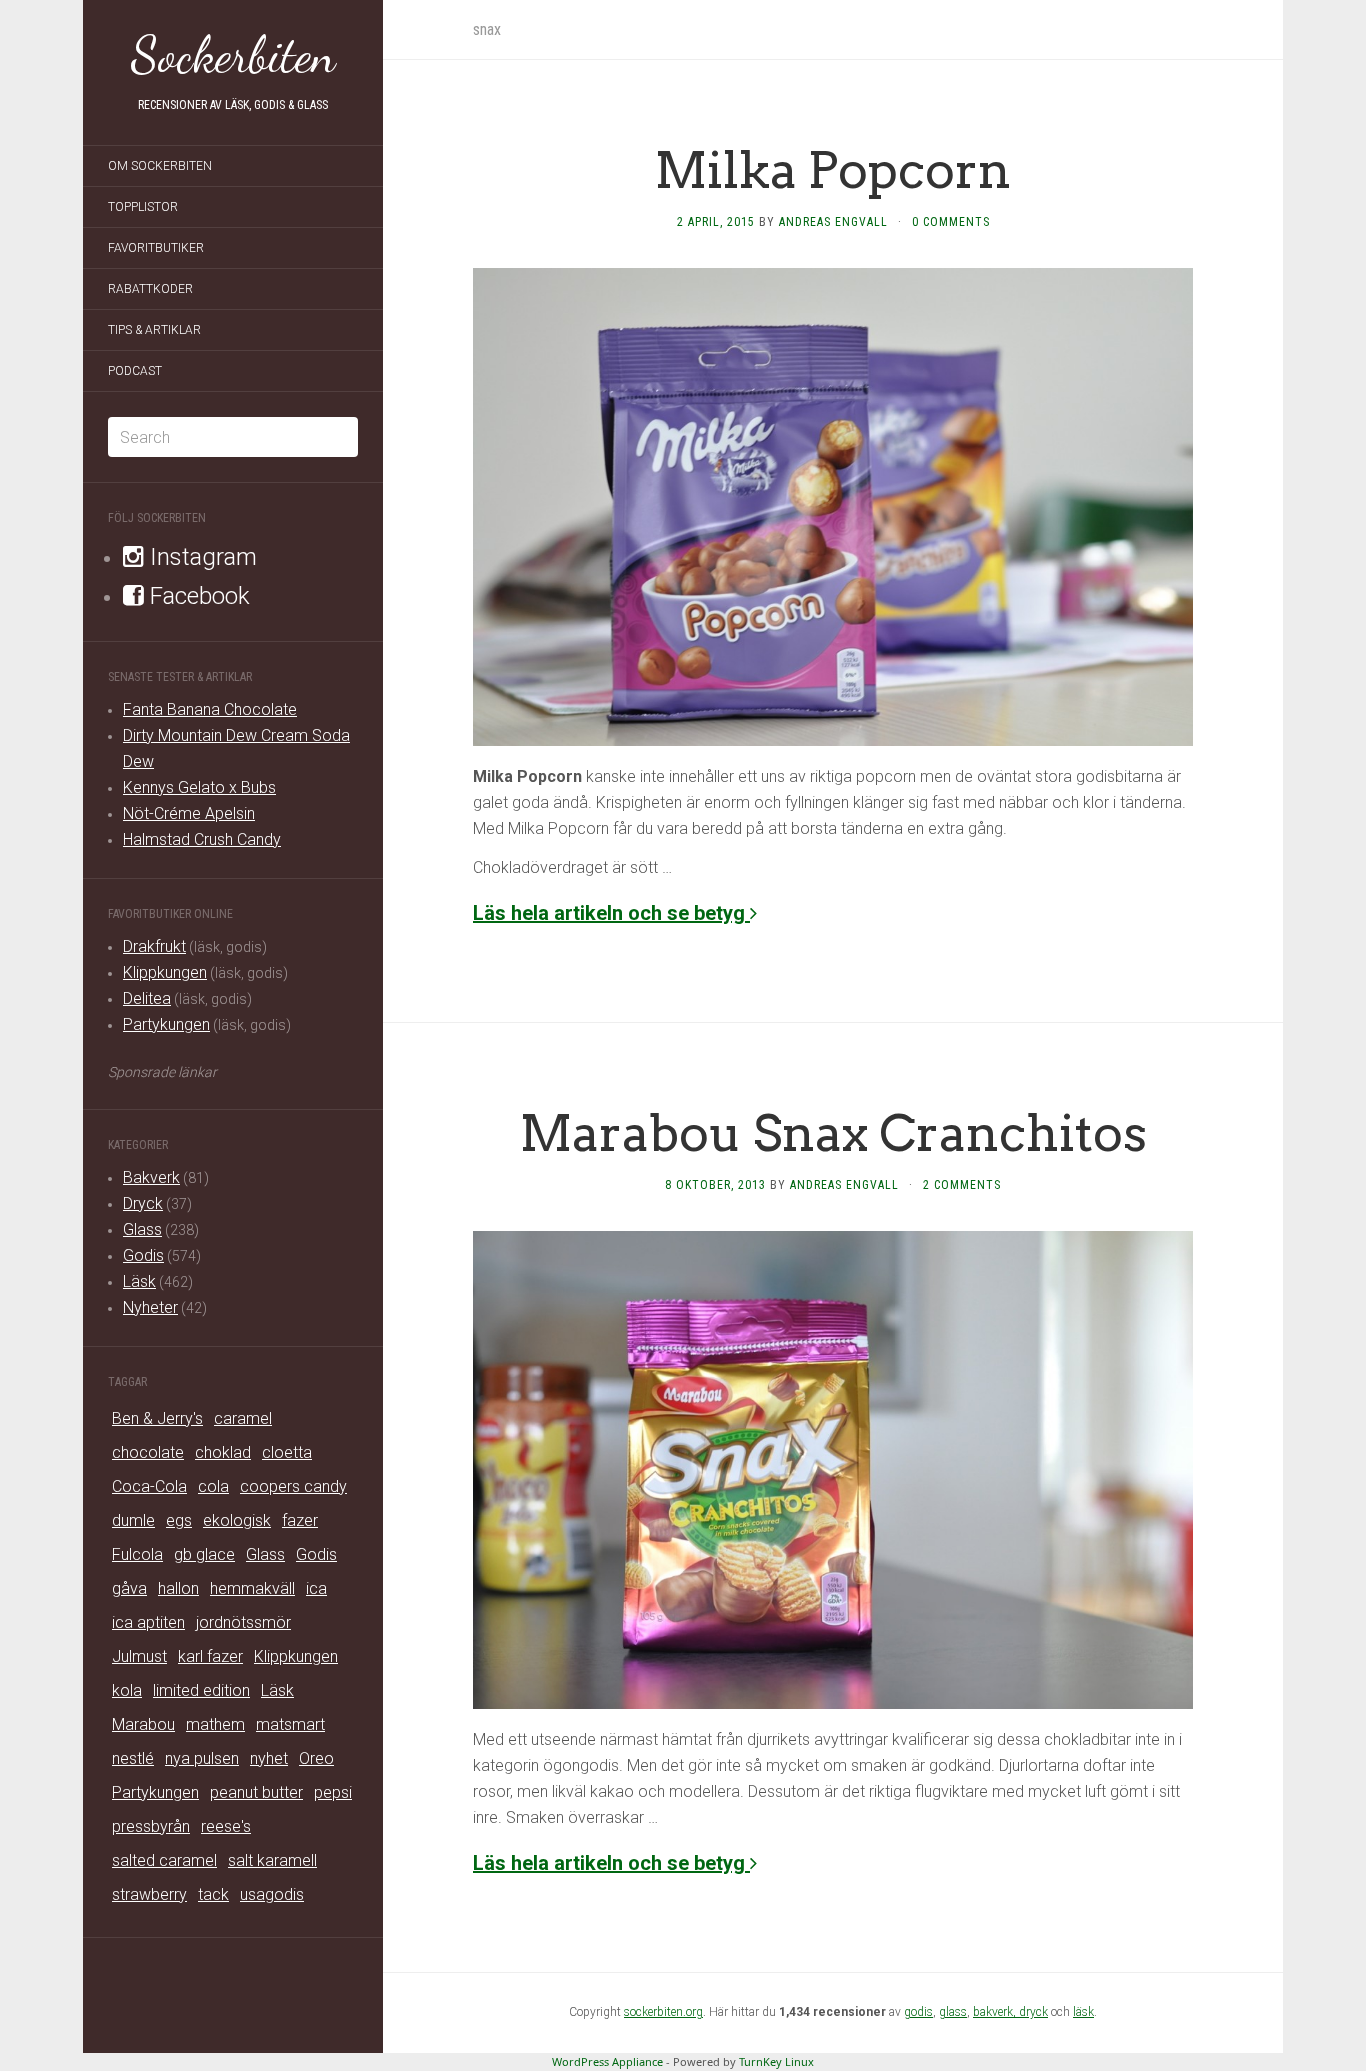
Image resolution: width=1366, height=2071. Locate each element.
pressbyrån (151, 1826)
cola (213, 1486)
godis (918, 2012)
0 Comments (951, 222)
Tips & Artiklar (154, 330)
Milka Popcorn (833, 170)
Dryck (143, 1203)
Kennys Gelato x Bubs (199, 787)
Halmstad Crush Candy (202, 839)
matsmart (290, 1724)
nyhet (269, 1758)
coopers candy (293, 1486)
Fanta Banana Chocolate (210, 709)
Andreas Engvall (833, 222)
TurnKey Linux (776, 2061)
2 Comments (962, 1185)
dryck (1033, 2012)
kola (127, 1690)
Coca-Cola (149, 1486)
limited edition (201, 1690)
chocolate (148, 1452)
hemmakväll (252, 1588)
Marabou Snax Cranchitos (833, 1133)
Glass (142, 1229)
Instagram (200, 557)
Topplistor (143, 207)
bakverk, (996, 2012)
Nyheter (150, 1307)
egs (179, 1520)
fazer (300, 1520)
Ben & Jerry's (157, 1418)
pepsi (333, 1792)
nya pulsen (202, 1758)
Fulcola (137, 1554)
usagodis (272, 1894)
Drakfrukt (154, 946)
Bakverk (151, 1177)
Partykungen (166, 1024)
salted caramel (164, 1860)
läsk (1083, 2012)
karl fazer (210, 1656)
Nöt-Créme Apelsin (189, 813)
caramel (243, 1418)
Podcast (135, 371)
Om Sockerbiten (160, 166)
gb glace (204, 1554)
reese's (226, 1826)
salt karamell (272, 1860)
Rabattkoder (150, 289)
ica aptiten (148, 1622)
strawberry (149, 1894)
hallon (178, 1588)
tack (213, 1894)
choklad (223, 1452)
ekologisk (237, 1520)
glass (953, 2012)
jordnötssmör (243, 1622)
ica (316, 1588)
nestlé (133, 1758)
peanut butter (256, 1792)
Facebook (197, 596)
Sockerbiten (233, 55)
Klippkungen (165, 972)
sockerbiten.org (663, 2012)
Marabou (143, 1724)
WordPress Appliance (607, 2061)
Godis (143, 1255)
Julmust (139, 1656)
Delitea (147, 998)
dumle (133, 1520)
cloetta (287, 1452)
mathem (215, 1724)
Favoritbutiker (156, 248)
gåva (129, 1588)
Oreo (316, 1758)
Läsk (139, 1281)
